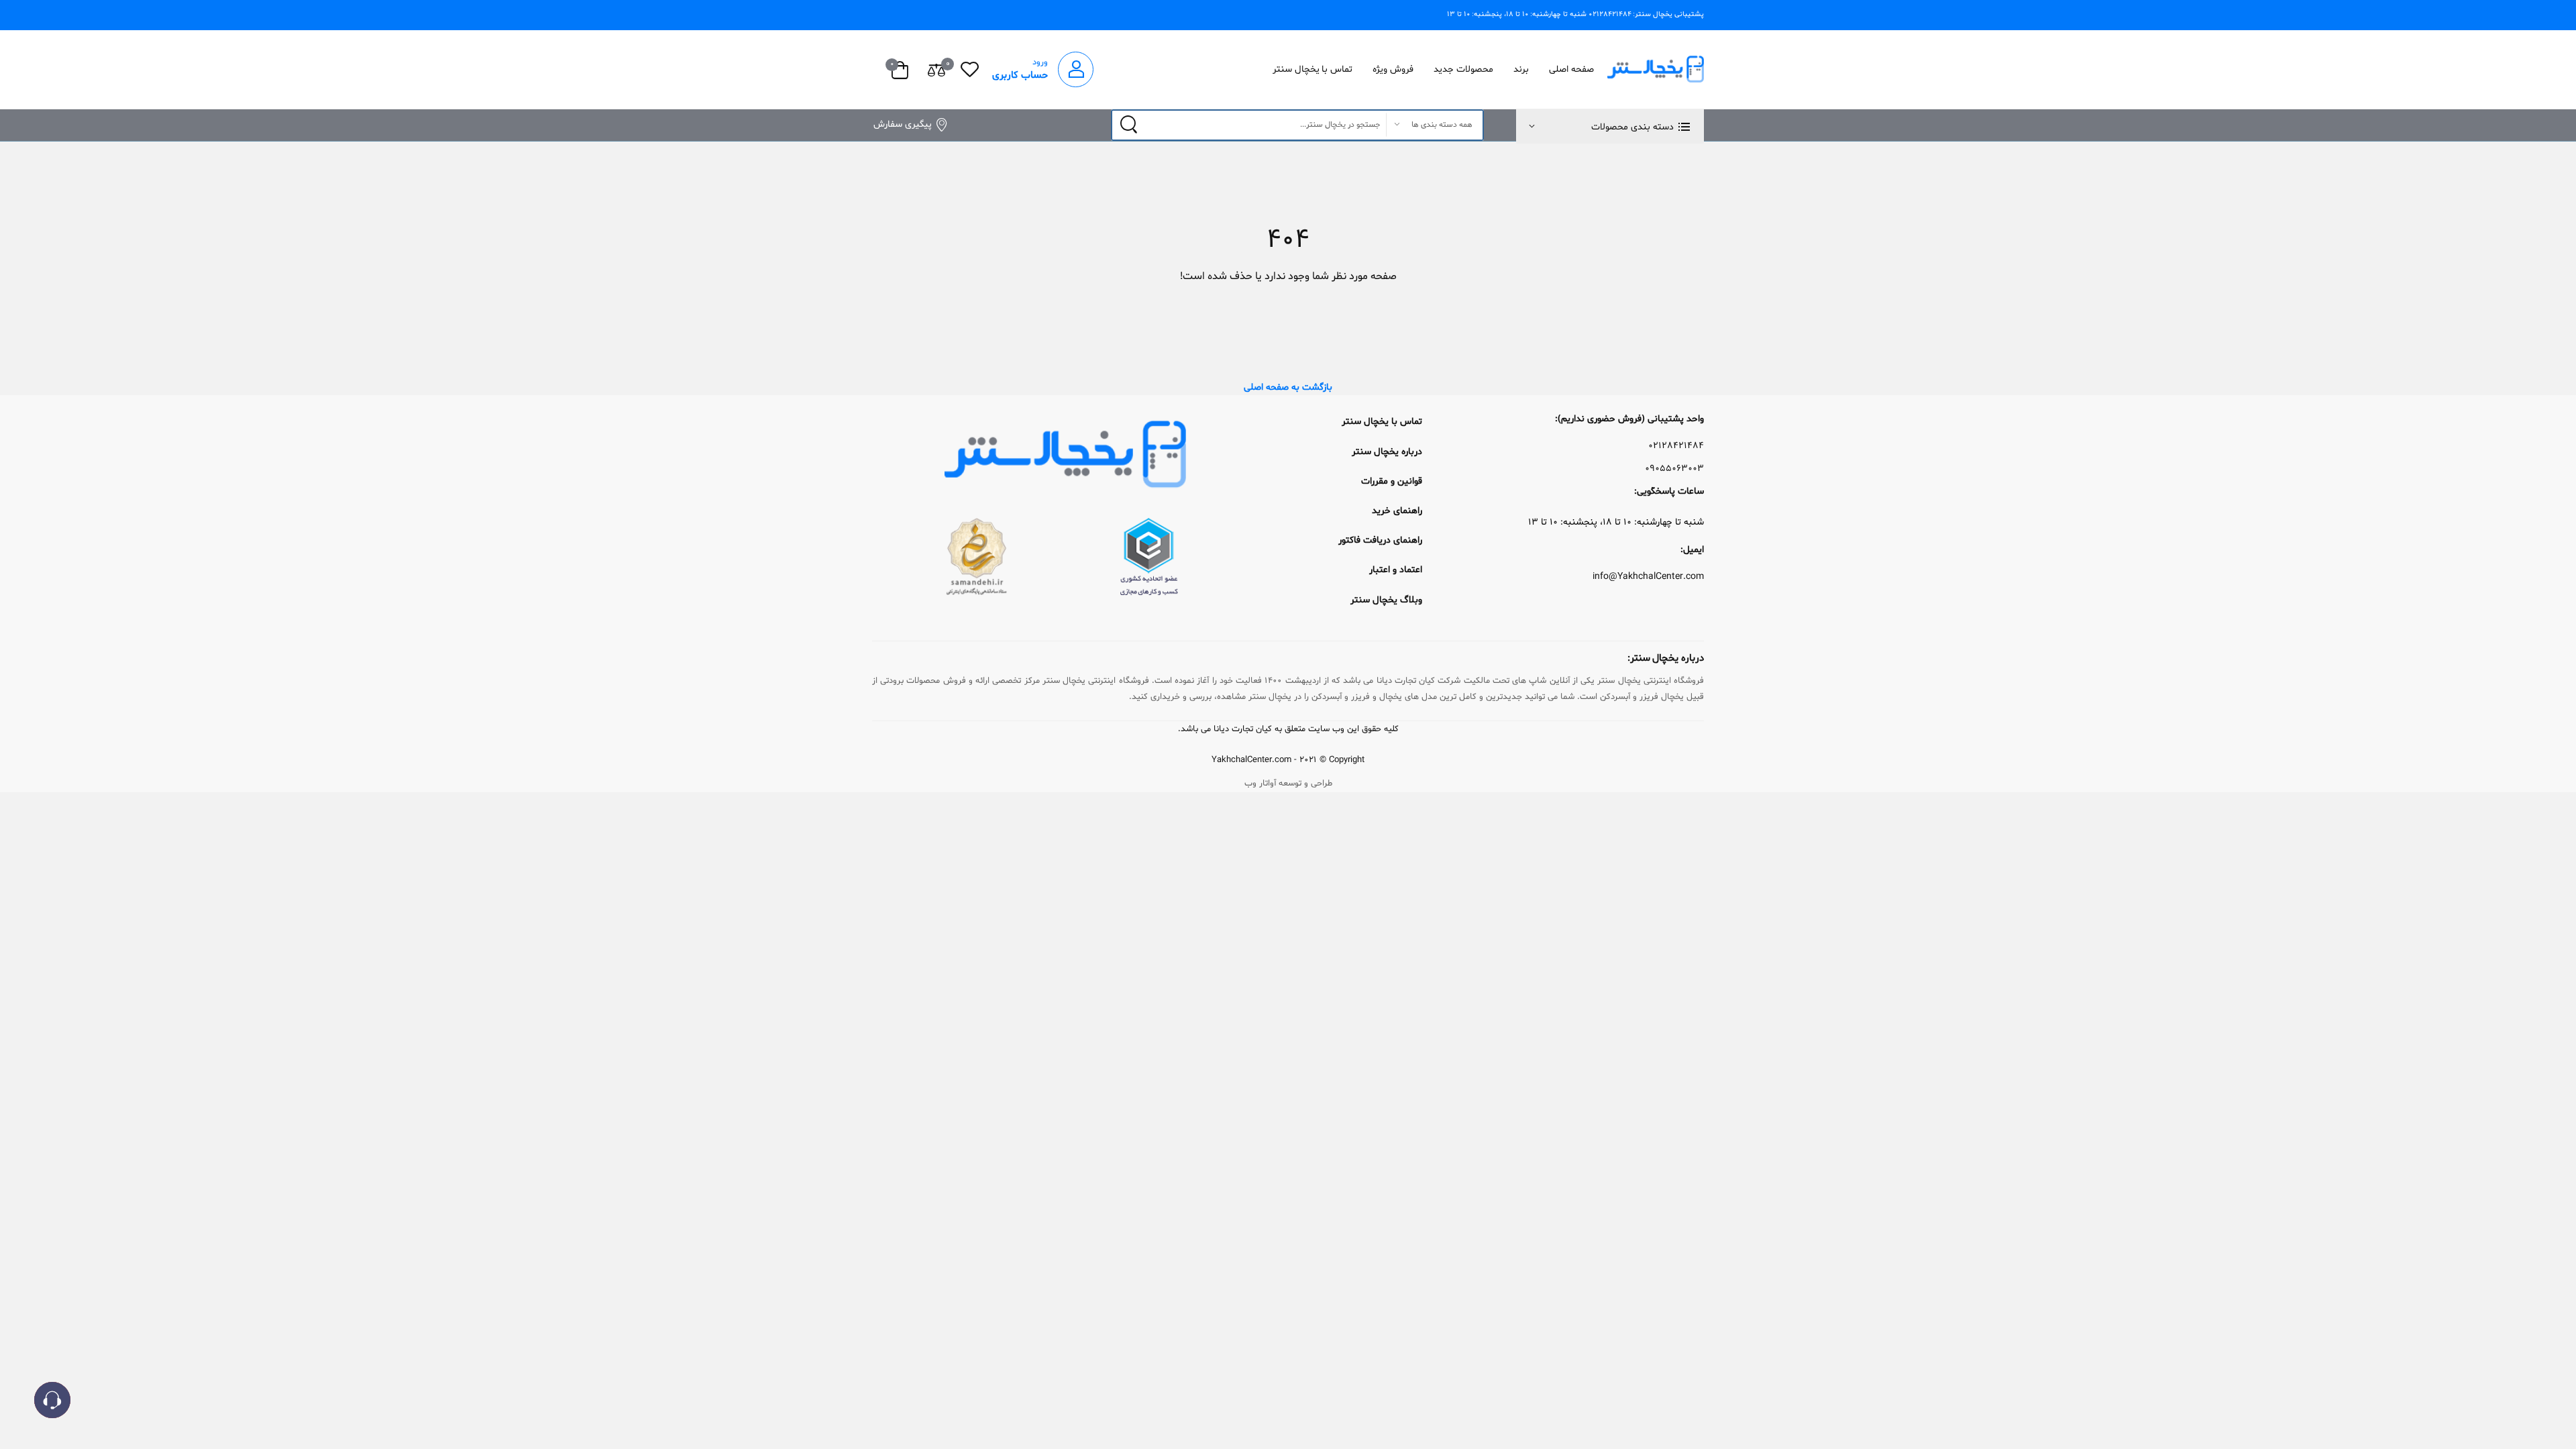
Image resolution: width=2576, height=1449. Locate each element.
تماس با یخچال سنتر (1313, 69)
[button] (1610, 126)
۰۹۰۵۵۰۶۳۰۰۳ (1674, 469)
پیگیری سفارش (903, 124)
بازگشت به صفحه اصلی (1288, 387)
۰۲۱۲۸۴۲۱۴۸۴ (1676, 446)
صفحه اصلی (1571, 69)
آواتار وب (1260, 784)
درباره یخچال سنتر (1387, 452)
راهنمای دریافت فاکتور (1380, 540)
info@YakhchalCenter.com (1648, 577)
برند (1521, 69)
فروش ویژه (1393, 69)
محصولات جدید (1463, 69)
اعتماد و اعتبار (1396, 570)
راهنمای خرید (1397, 511)
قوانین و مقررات (1392, 481)
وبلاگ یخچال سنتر (1386, 600)
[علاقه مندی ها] (970, 69)
